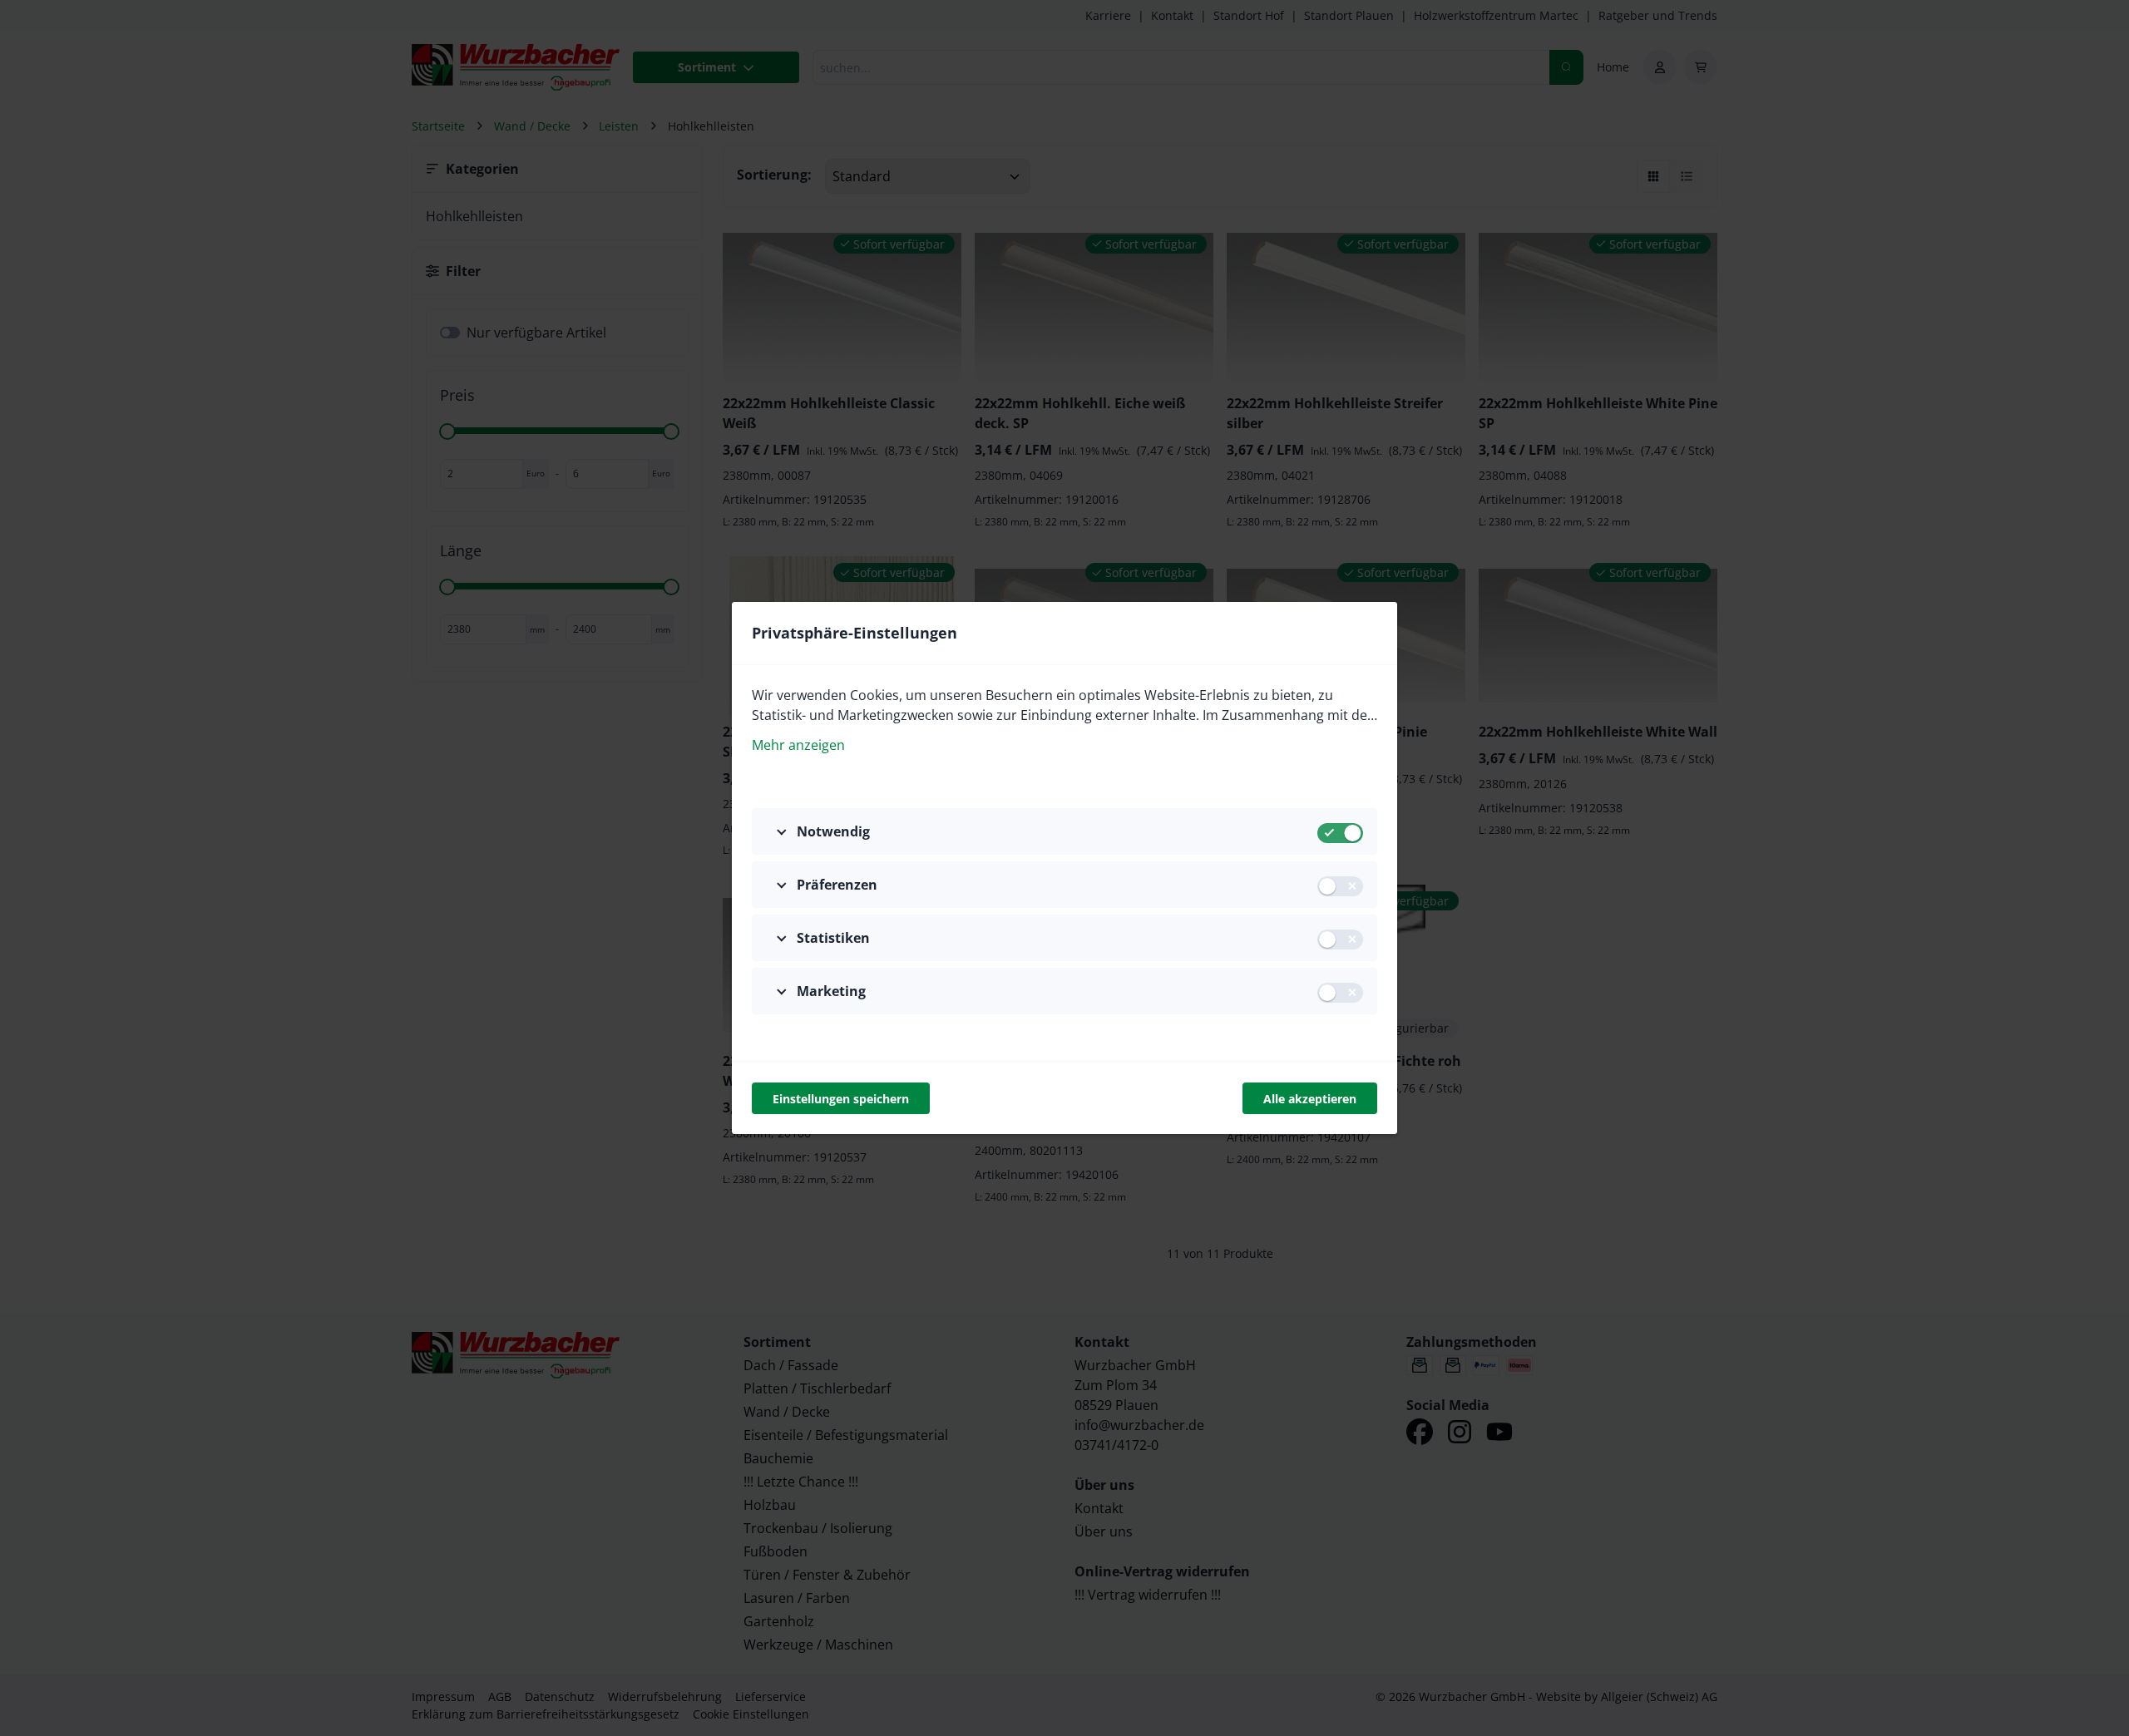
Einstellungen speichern (841, 1099)
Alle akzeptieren (1310, 1099)
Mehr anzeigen (798, 745)
